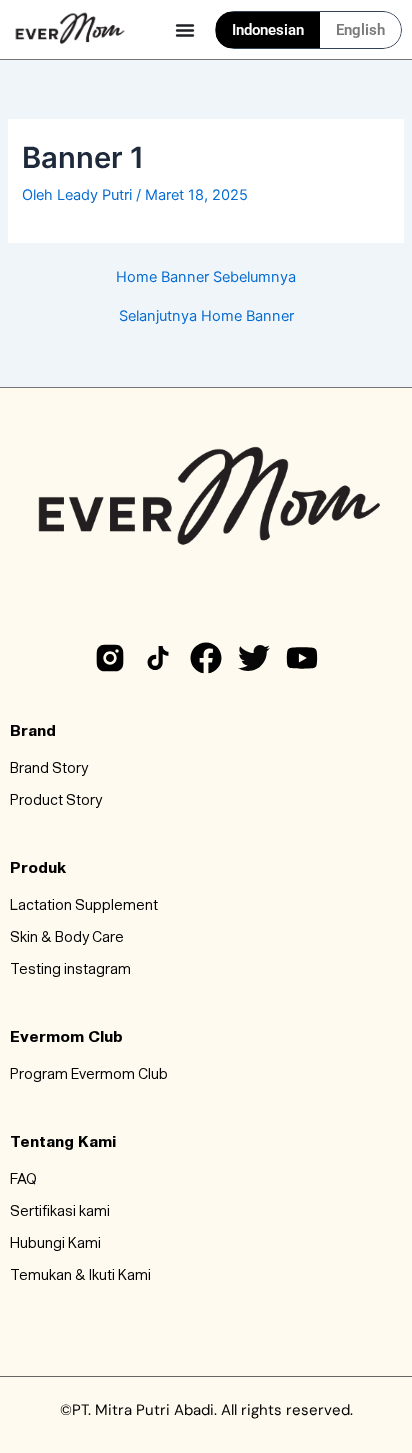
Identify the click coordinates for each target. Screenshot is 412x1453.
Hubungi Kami (55, 1244)
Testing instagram (70, 970)
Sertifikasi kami (60, 1212)
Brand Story (49, 769)
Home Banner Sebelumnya (206, 277)
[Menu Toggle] (185, 30)
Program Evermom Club (89, 1075)
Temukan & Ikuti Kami (80, 1276)
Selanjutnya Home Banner (206, 316)
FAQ (23, 1180)
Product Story (56, 801)
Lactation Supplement (84, 906)
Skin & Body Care (67, 938)
